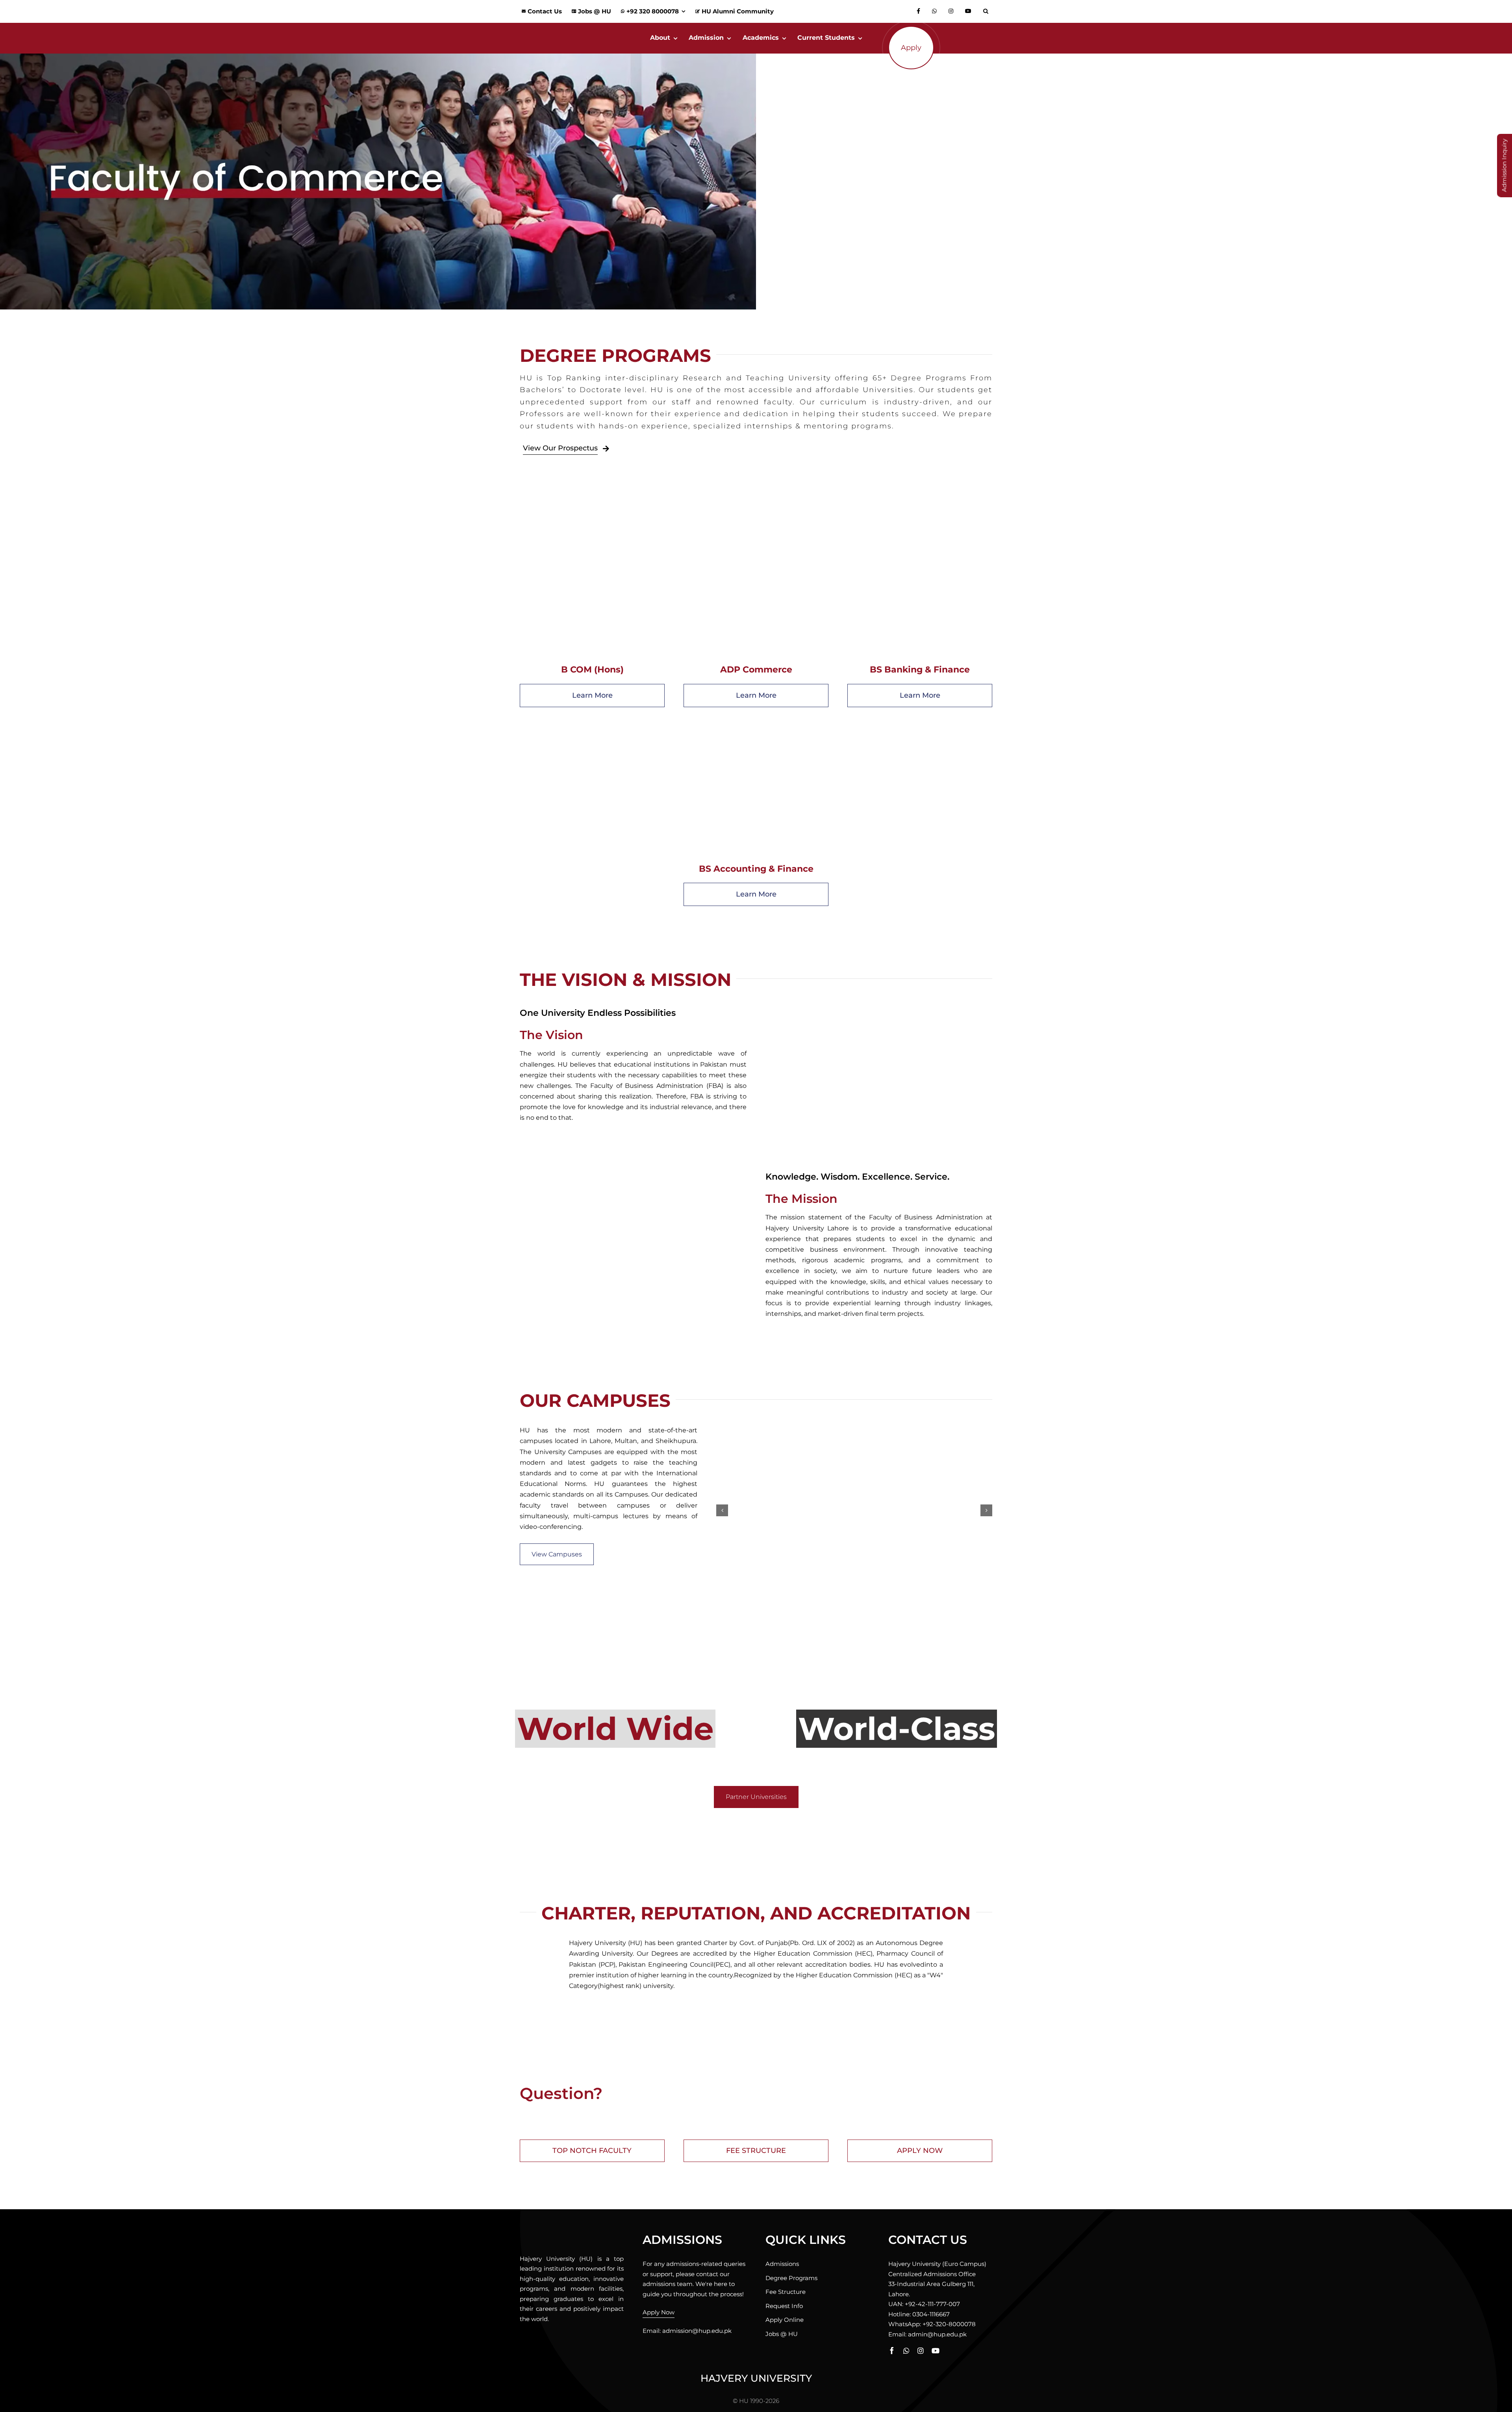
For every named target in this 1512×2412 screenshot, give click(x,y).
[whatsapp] (906, 2351)
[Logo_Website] (569, 26)
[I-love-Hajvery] (569, 2232)
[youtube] (936, 2351)
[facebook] (892, 2351)
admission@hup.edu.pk (697, 2331)
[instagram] (921, 2351)
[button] (988, 11)
